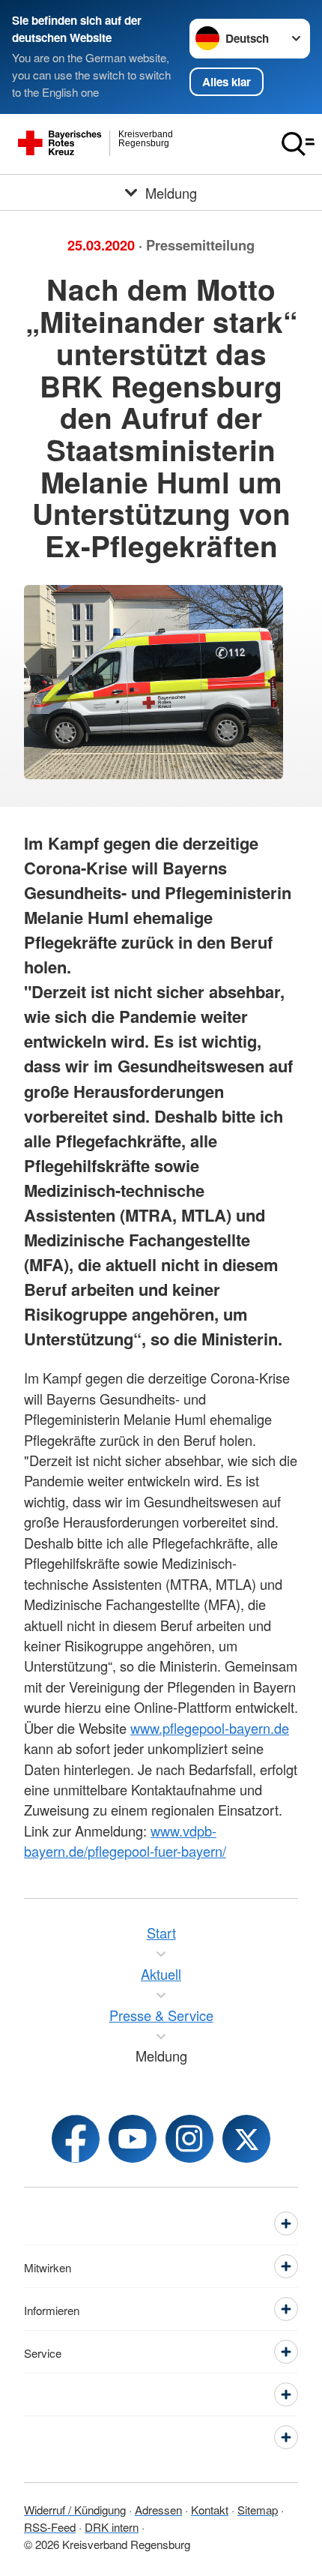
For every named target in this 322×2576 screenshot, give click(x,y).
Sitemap (258, 2509)
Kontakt (210, 2509)
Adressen (158, 2509)
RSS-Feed (50, 2527)
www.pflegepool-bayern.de (210, 1728)
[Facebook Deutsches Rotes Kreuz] (76, 2139)
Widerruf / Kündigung (75, 2509)
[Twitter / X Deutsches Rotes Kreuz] (246, 2139)
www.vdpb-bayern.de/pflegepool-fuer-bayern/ (125, 1841)
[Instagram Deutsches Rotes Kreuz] (189, 2139)
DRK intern (112, 2527)
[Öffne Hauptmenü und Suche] (298, 144)
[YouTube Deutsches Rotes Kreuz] (133, 2139)
